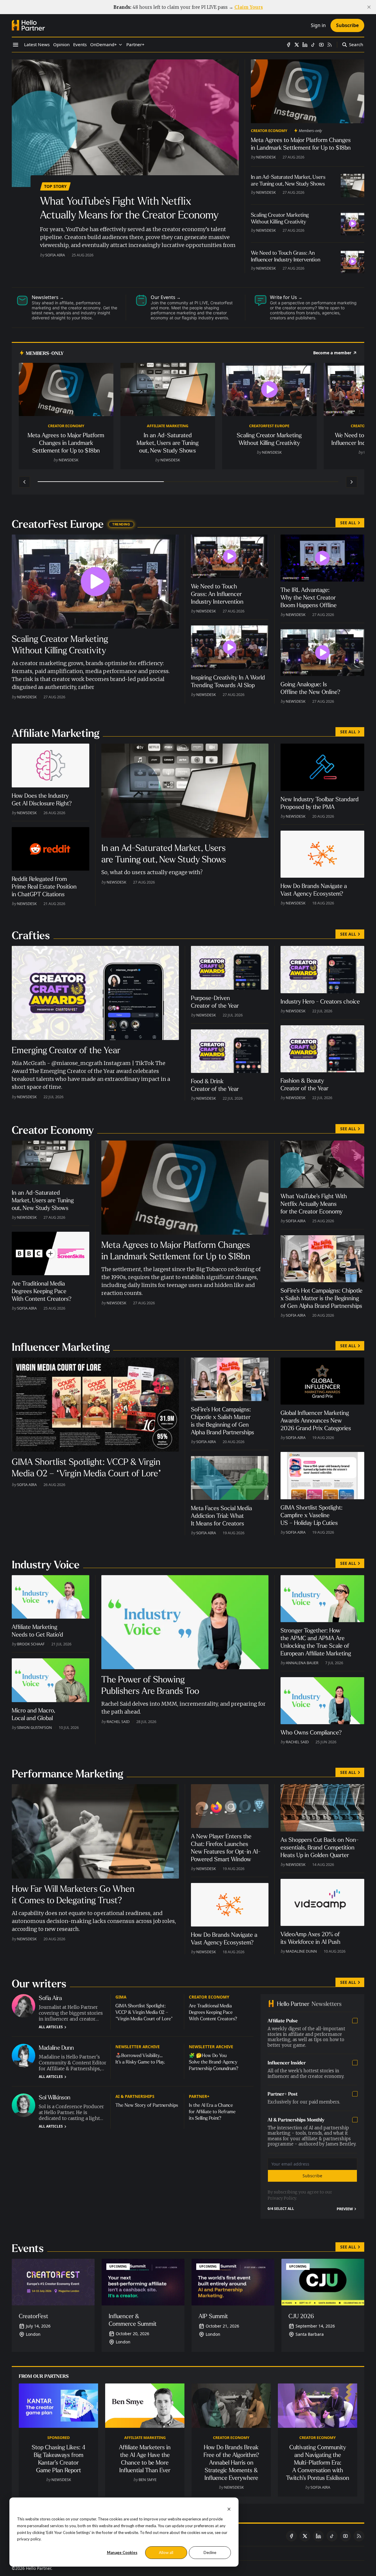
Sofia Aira (55, 255)
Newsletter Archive (138, 2047)
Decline (210, 2552)
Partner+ (199, 2096)
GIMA (121, 1997)
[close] (369, 7)
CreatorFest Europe (269, 426)
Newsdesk (266, 157)
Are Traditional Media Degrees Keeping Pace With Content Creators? (213, 2012)
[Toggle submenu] (120, 45)
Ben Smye (148, 2480)
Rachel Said (118, 1722)
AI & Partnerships (135, 2096)
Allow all (166, 2552)
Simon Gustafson (35, 1727)
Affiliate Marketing (168, 426)
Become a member (332, 353)
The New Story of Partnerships (147, 2105)
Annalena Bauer (302, 1663)
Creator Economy (269, 131)
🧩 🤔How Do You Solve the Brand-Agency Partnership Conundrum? (214, 2062)
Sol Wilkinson (55, 2097)
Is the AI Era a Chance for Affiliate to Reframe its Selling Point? (212, 2112)
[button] (104, 45)
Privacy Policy (282, 2198)
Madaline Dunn (301, 1951)
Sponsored (58, 2438)
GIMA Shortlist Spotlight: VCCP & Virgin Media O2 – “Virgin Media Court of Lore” (144, 2012)
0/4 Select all (281, 2209)
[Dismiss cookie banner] (229, 2509)
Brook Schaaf (31, 1644)
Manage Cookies (122, 2552)
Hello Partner (38, 2568)
